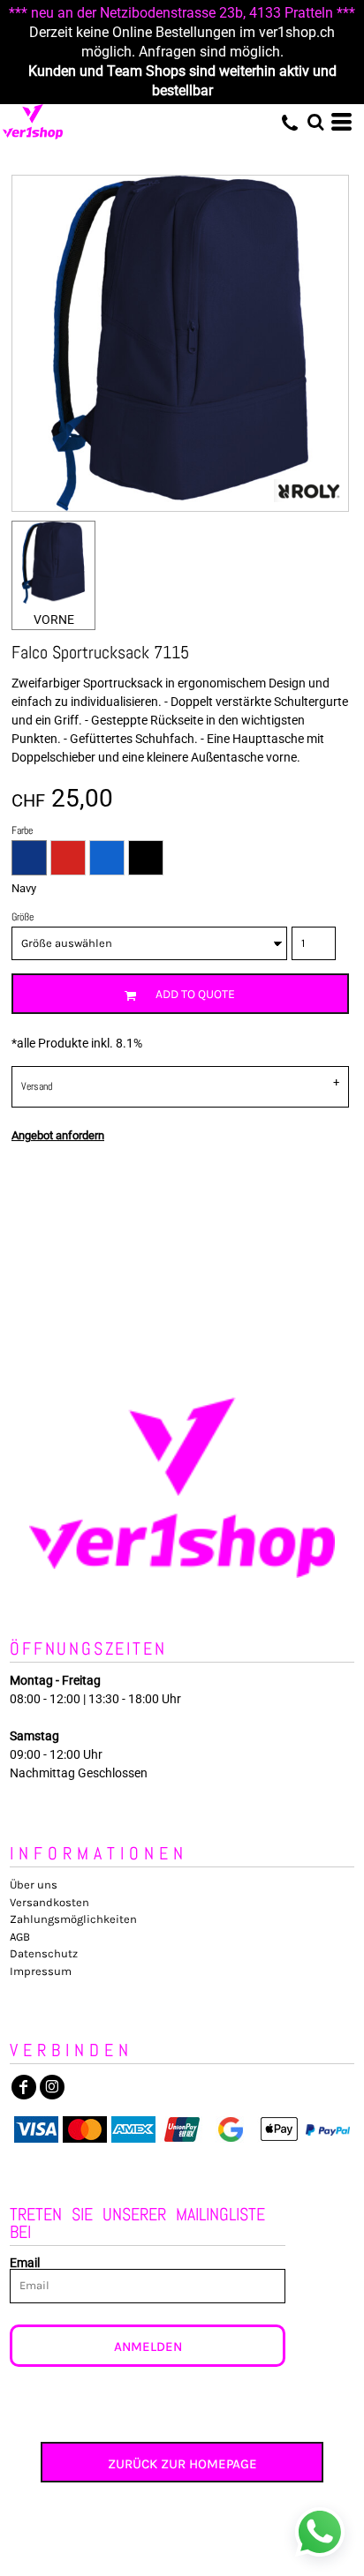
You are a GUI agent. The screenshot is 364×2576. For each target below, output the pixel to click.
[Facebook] (24, 2087)
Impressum (41, 1971)
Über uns (34, 1885)
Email (25, 2262)
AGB (20, 1937)
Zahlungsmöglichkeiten (73, 1919)
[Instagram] (52, 2087)
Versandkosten (49, 1902)
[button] (315, 122)
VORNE (54, 620)
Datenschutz (44, 1953)
